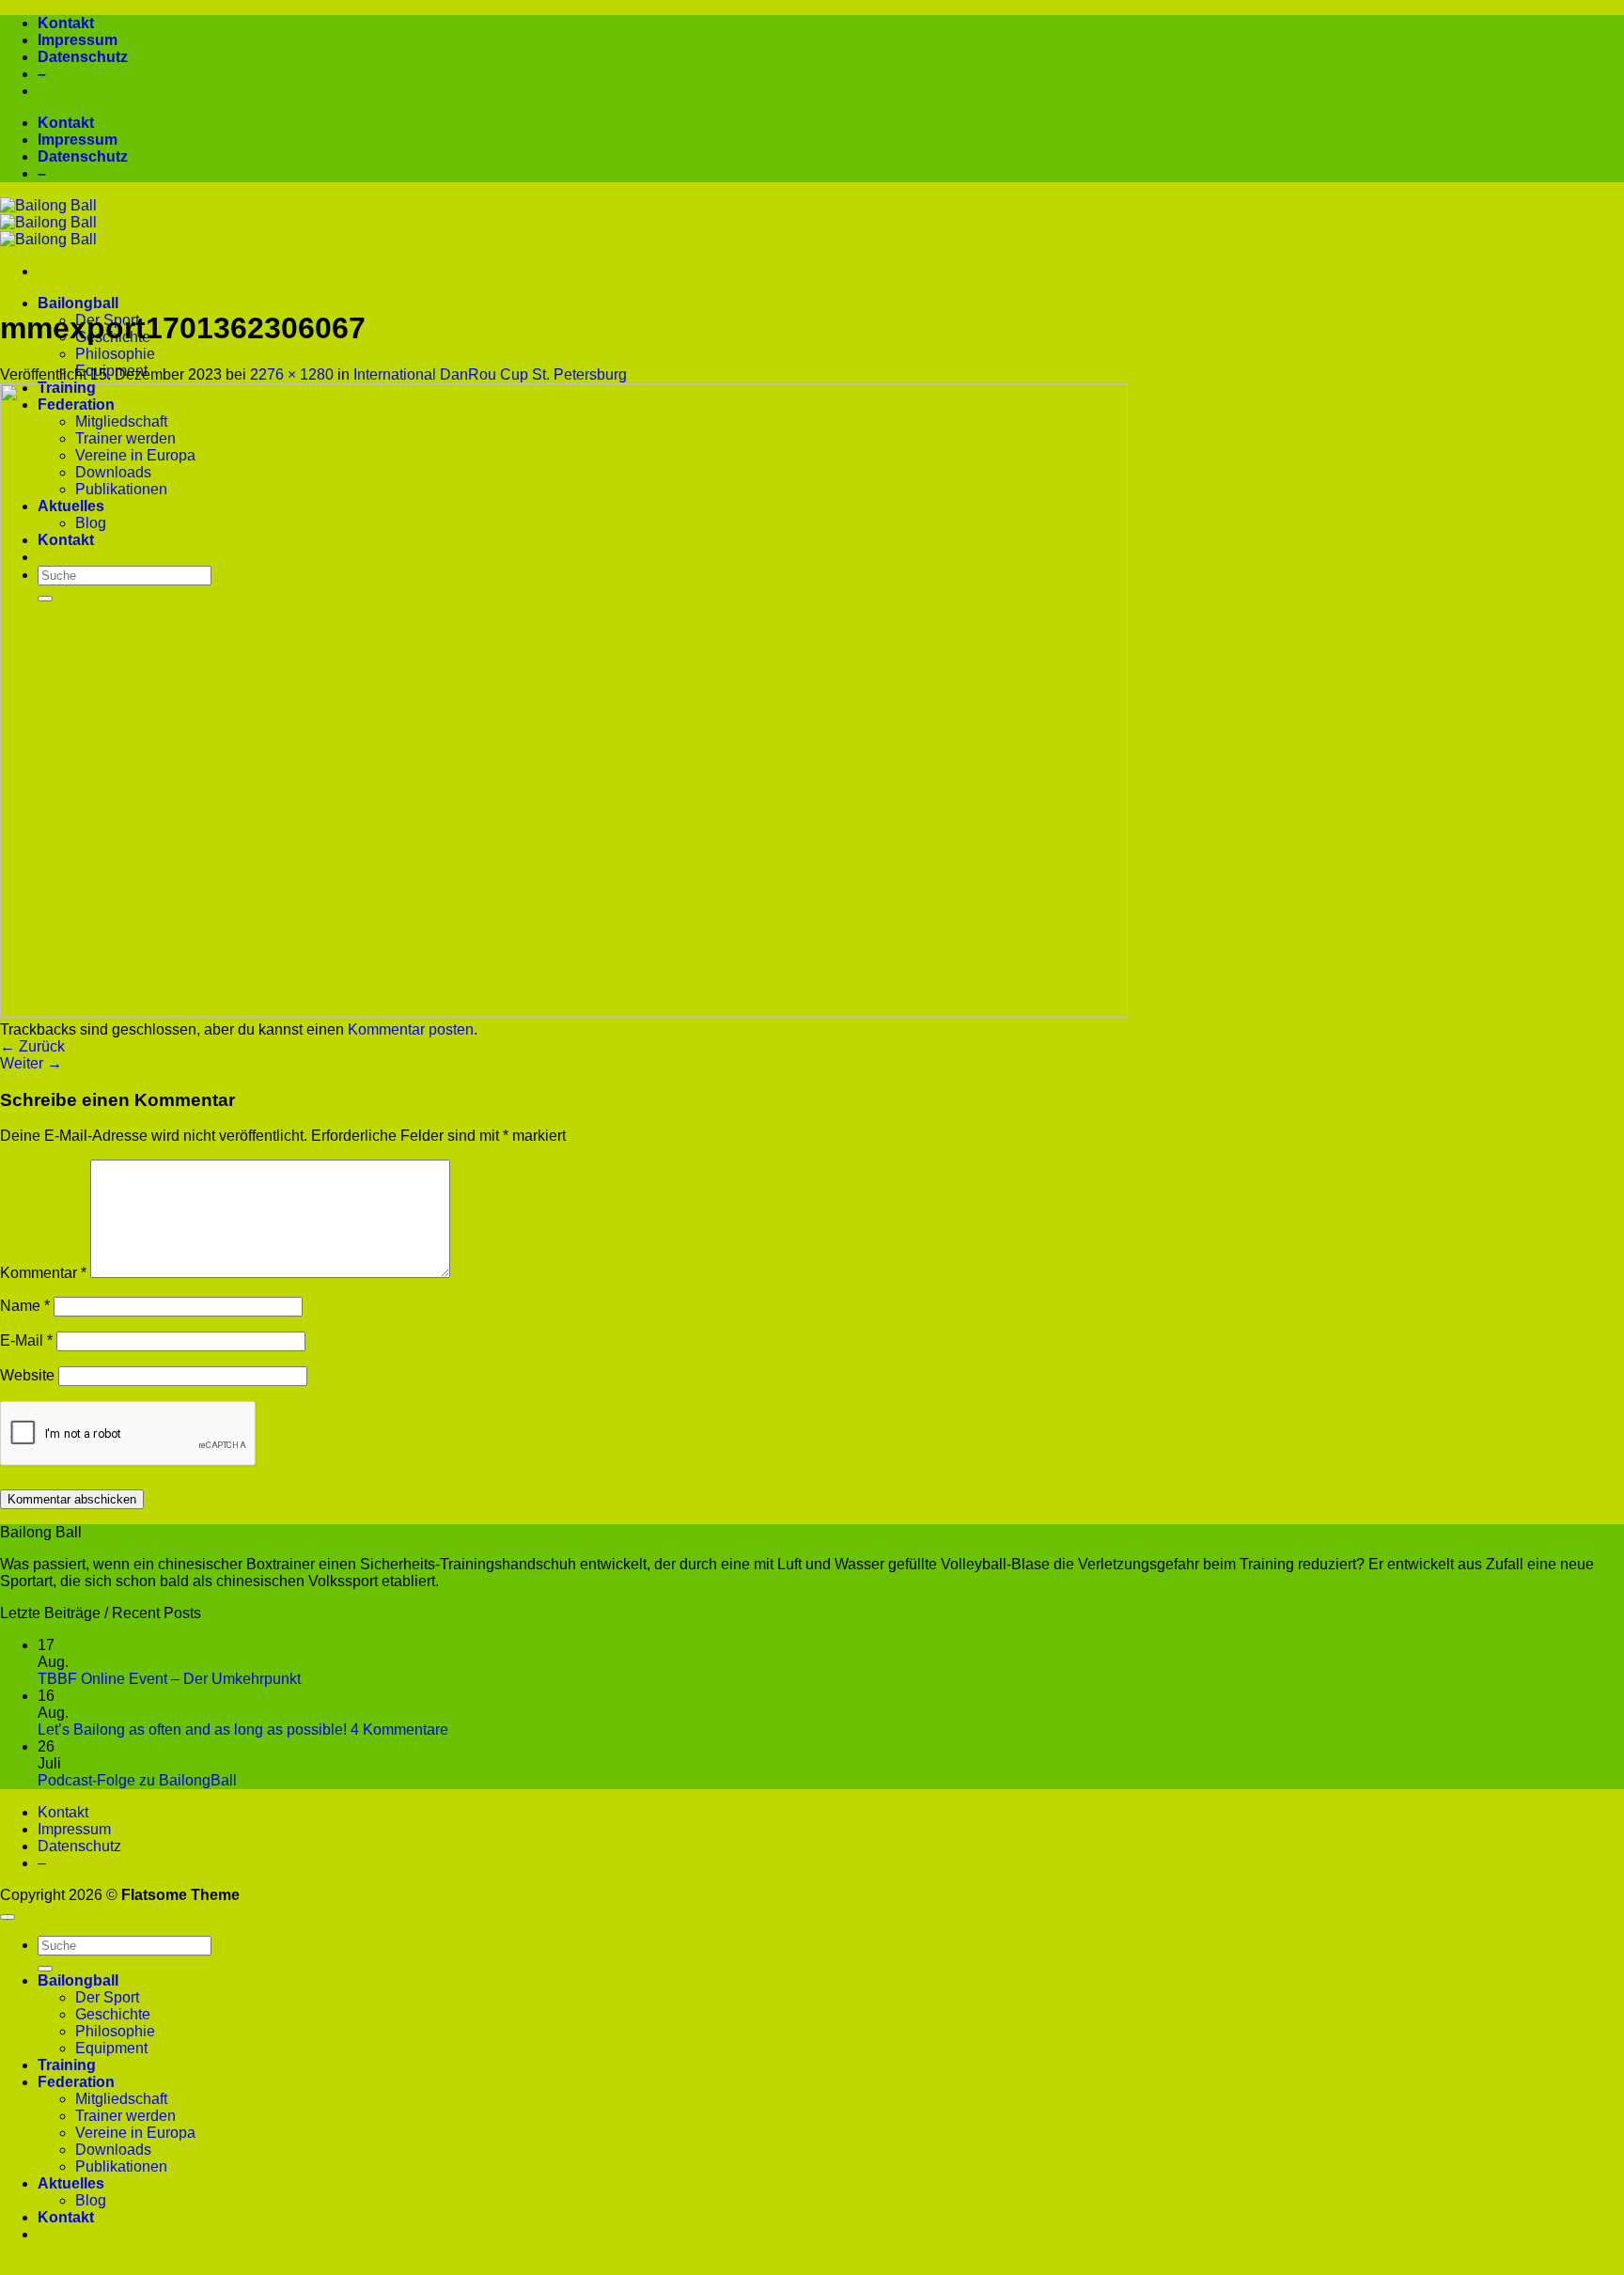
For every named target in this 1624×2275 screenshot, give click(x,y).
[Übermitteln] (45, 1969)
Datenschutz (83, 57)
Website (27, 1375)
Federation (76, 2082)
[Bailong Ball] (48, 222)
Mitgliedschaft (121, 2099)
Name (25, 1306)
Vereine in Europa (135, 2133)
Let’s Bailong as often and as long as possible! (192, 1730)
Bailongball (78, 303)
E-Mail (26, 1340)
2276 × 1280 (292, 374)
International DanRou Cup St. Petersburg (490, 374)
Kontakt (66, 23)
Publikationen (121, 2166)
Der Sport (107, 1997)
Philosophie (115, 354)
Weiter (31, 1063)
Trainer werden (125, 2116)
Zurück (32, 1046)
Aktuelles (71, 2183)
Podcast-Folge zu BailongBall (137, 1780)
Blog (91, 2200)
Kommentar (43, 1273)
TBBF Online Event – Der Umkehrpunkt (169, 1679)
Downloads (113, 2150)
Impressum (78, 40)
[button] (812, 2267)
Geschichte (113, 2014)
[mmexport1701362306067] (564, 1013)
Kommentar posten (411, 1029)
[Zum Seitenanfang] (8, 1917)
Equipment (111, 2048)
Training (67, 2065)
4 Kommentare (399, 1730)
